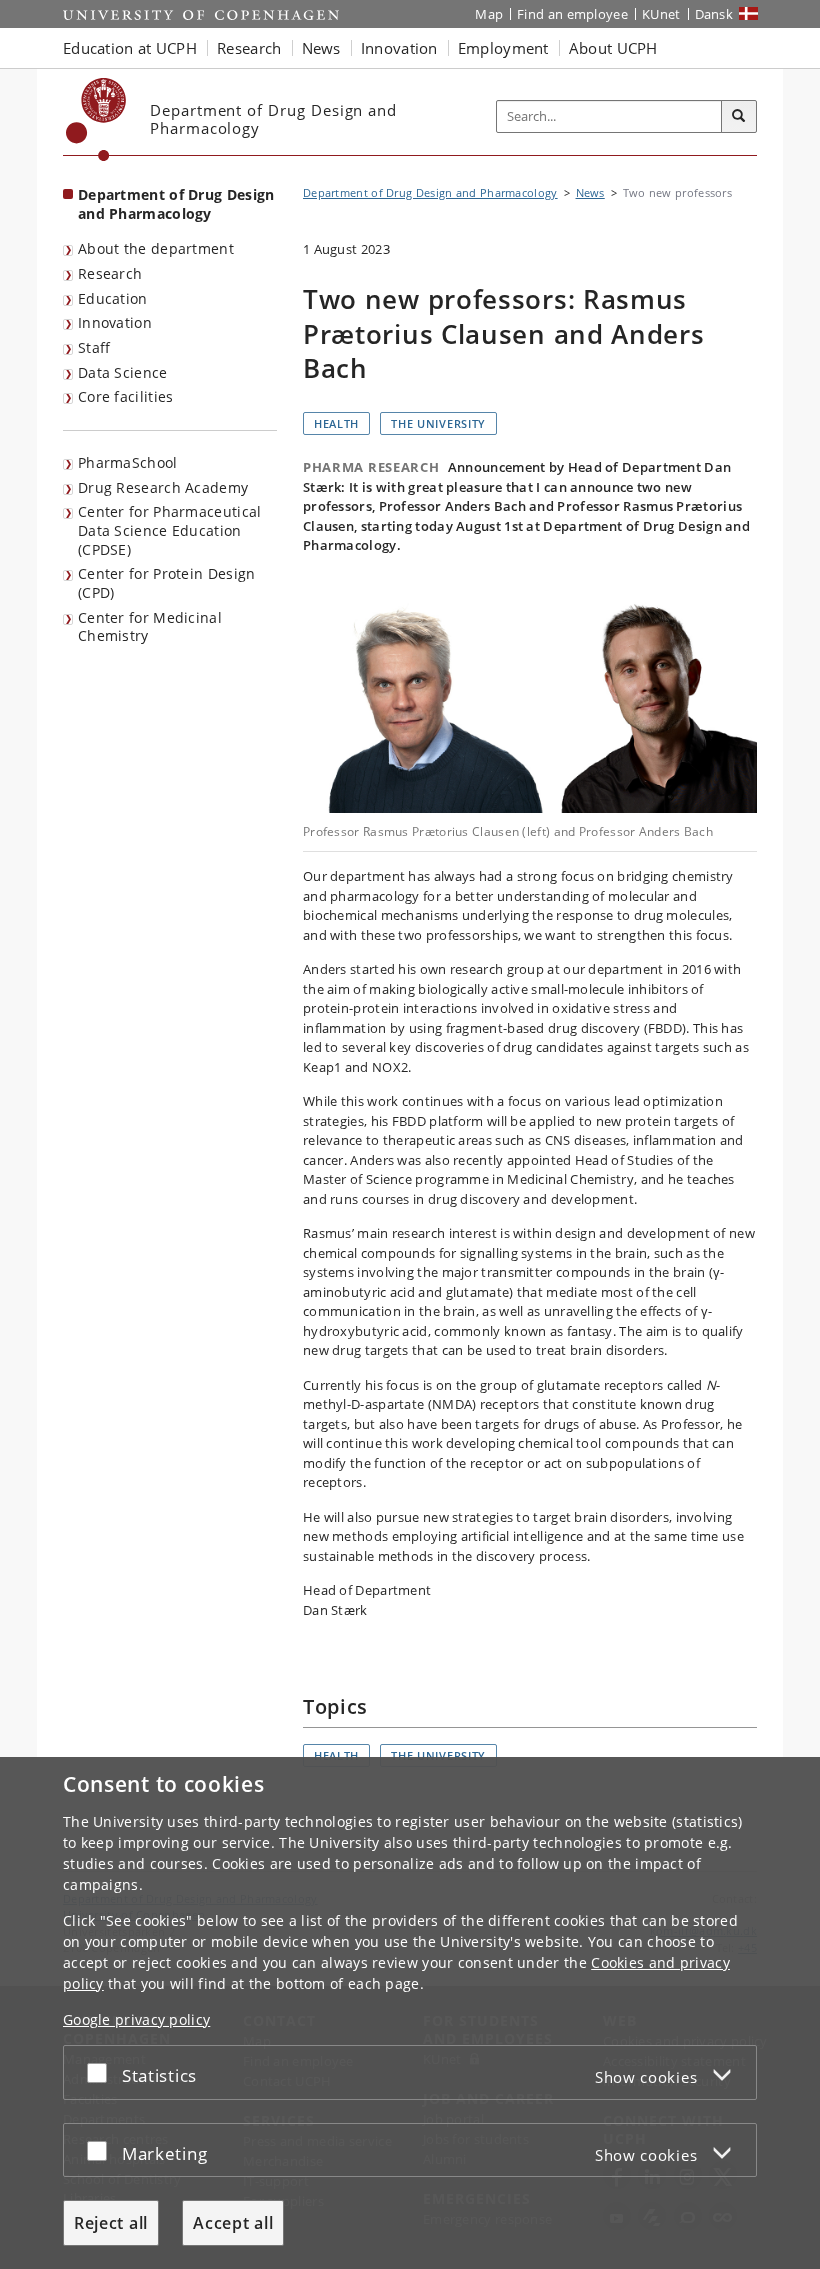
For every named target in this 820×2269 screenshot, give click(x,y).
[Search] (739, 117)
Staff (94, 347)
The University (438, 423)
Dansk (714, 14)
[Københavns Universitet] (96, 119)
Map (489, 14)
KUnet (661, 14)
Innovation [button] (399, 48)
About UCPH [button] (613, 48)
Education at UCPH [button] (130, 48)
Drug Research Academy (163, 487)
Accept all (233, 2223)
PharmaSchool (128, 462)
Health (336, 423)
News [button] (321, 48)
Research (110, 273)
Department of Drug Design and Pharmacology (176, 204)
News (590, 192)
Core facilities (126, 396)
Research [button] (249, 48)
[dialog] (410, 2013)
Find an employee (572, 14)
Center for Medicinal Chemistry (150, 627)
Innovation (115, 322)
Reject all (111, 2223)
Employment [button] (503, 48)
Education (113, 298)
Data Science (123, 372)
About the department (156, 248)
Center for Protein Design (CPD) (167, 583)
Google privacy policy (136, 2019)
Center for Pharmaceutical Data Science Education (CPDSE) (170, 530)
